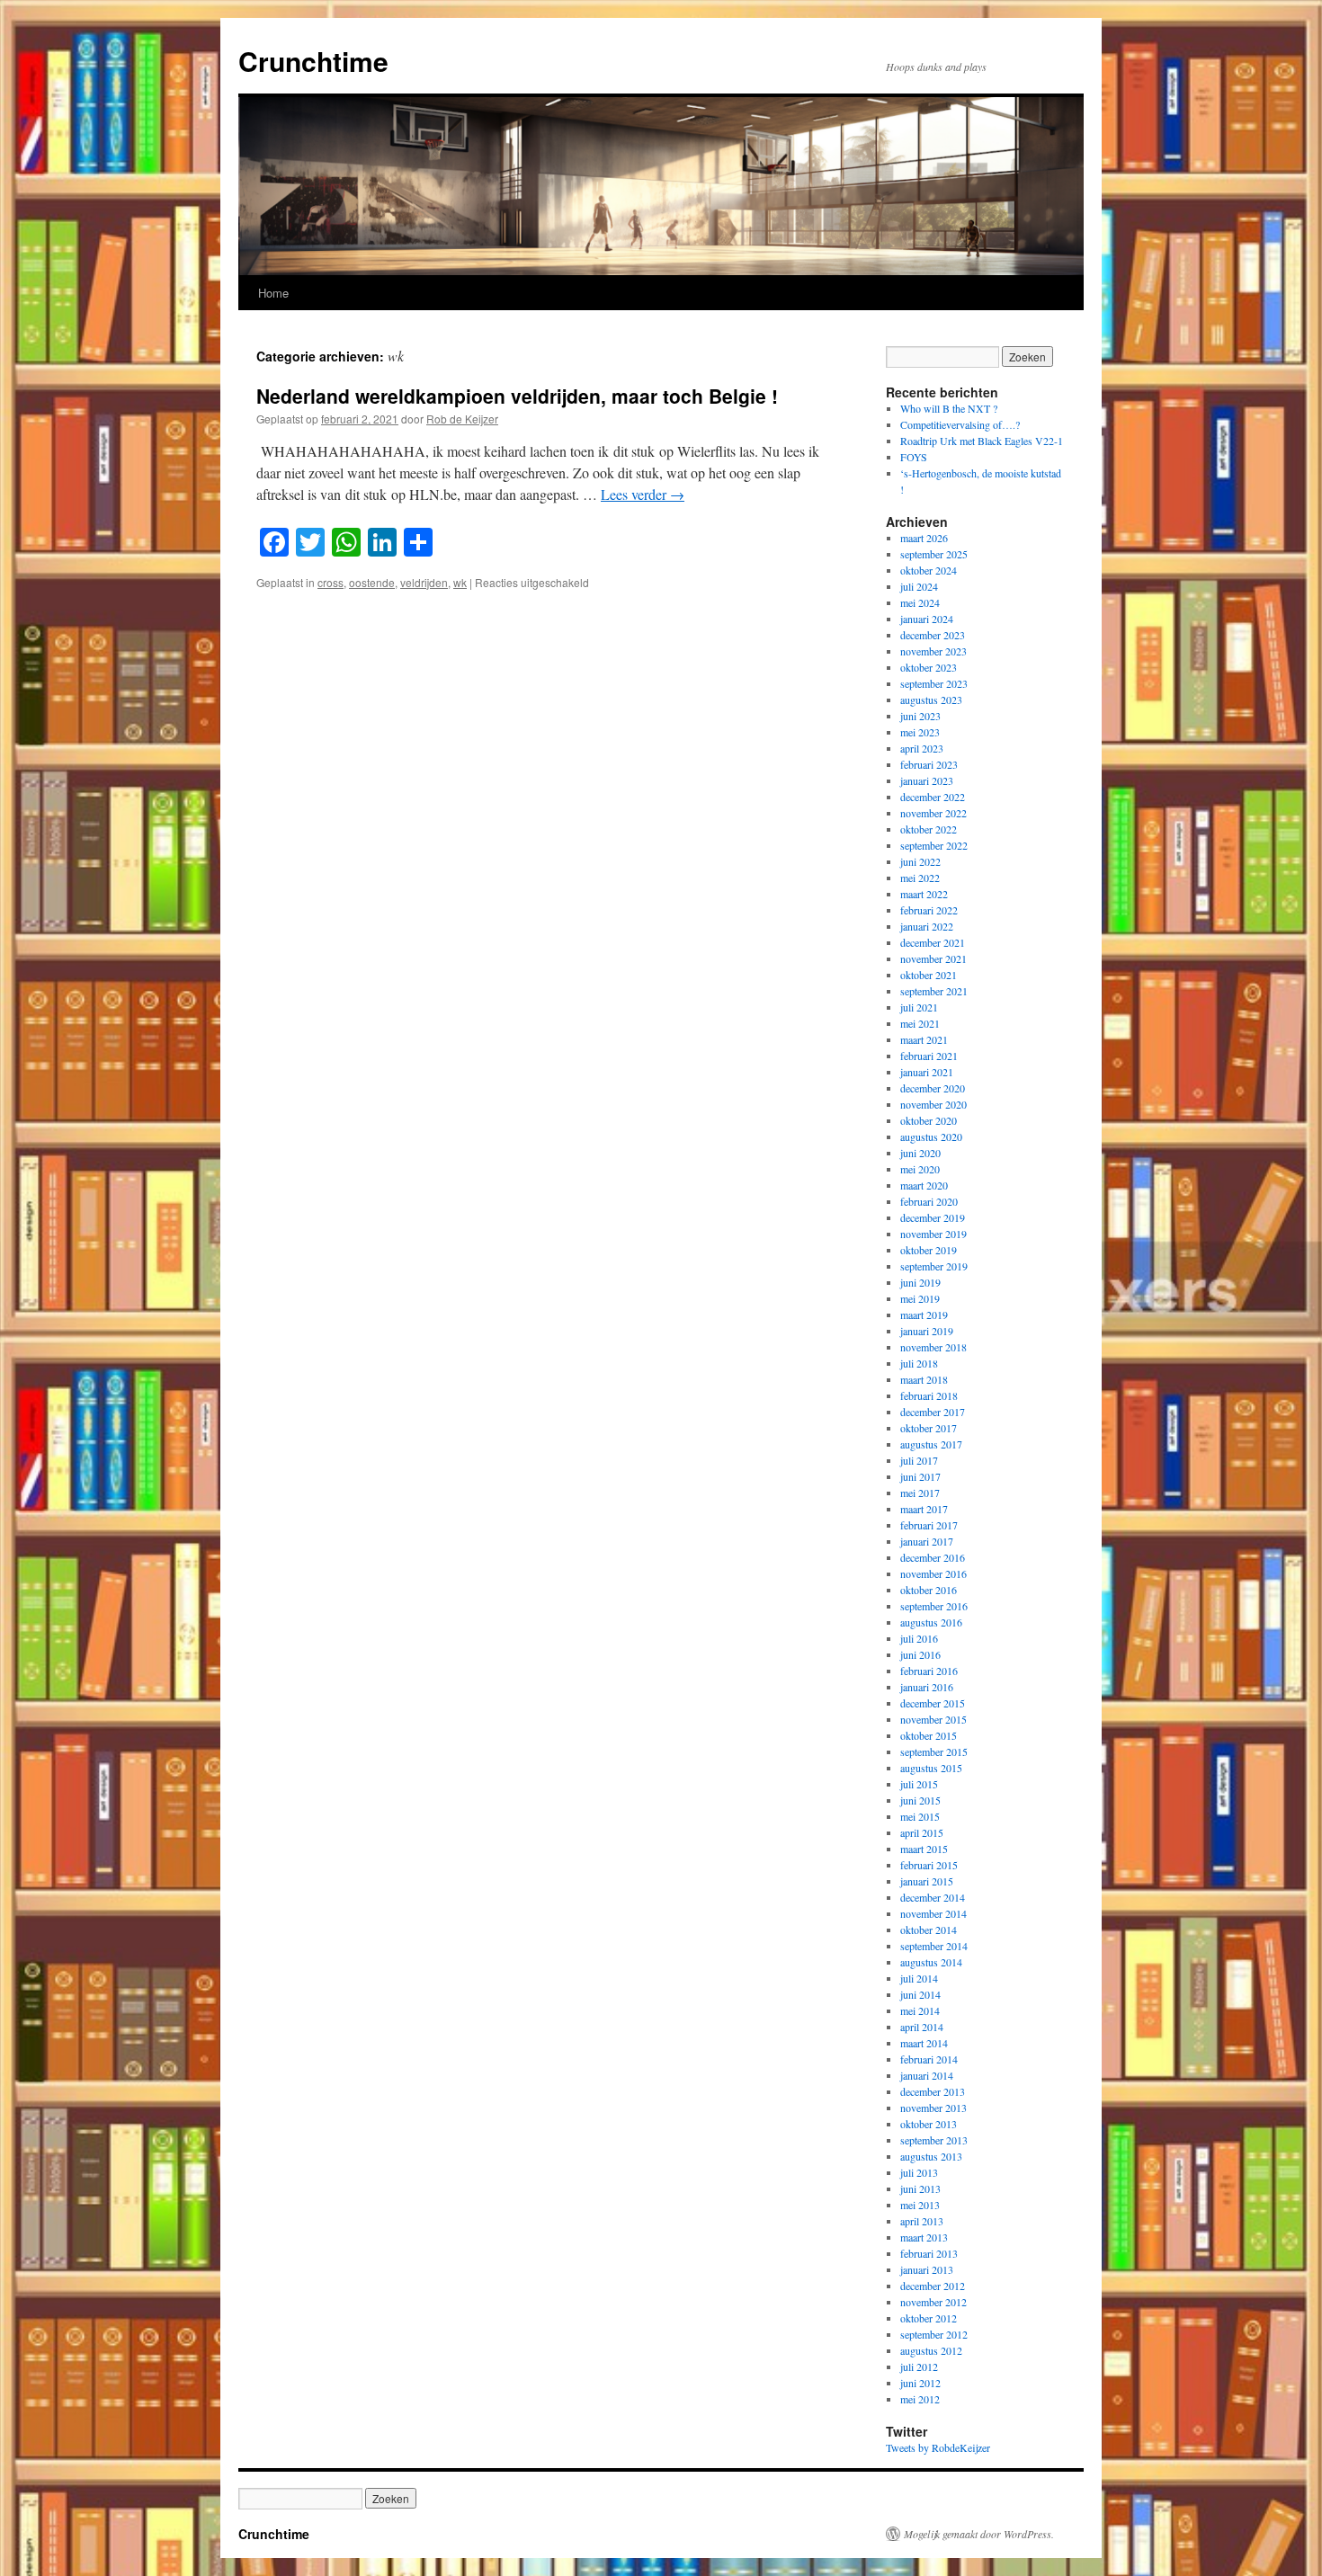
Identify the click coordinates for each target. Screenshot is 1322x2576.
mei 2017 (920, 1493)
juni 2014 (920, 1994)
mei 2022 (920, 878)
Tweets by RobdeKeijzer (938, 2447)
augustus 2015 (931, 1768)
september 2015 (934, 1752)
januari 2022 (927, 926)
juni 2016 (920, 1654)
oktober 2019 (929, 1250)
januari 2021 (927, 1072)
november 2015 (933, 1719)
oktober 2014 (929, 1930)
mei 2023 (920, 732)
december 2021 (933, 942)
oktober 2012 (929, 2318)
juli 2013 (919, 2172)
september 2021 (934, 991)
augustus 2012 (931, 2350)
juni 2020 (920, 1153)
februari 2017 (929, 1525)
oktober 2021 (929, 975)
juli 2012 (919, 2367)
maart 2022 (924, 894)
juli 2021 (919, 1007)
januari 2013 (927, 2269)
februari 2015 (929, 1865)
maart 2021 (924, 1039)
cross (330, 582)
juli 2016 (919, 1638)
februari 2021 (929, 1056)
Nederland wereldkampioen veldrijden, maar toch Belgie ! (517, 396)
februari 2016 (929, 1671)
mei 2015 (920, 1816)
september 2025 (934, 554)
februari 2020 (929, 1201)
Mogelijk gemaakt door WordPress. (979, 2534)
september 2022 (934, 845)
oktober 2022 (929, 829)
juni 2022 (920, 861)
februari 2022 (929, 910)
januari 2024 (927, 619)
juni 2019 (920, 1282)
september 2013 (934, 2140)
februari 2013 (929, 2253)
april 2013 (922, 2221)
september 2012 (934, 2334)
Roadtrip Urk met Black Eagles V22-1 (982, 441)
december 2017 (933, 1412)
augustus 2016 (931, 1622)
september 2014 (934, 1946)
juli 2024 (919, 586)
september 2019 (934, 1266)
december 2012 (933, 2286)
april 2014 (922, 2027)
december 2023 (933, 635)
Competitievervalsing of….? (960, 424)
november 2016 (933, 1573)
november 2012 (933, 2302)
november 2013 (933, 2108)
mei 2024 (920, 602)
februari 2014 (929, 2059)
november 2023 (933, 651)
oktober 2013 (929, 2124)
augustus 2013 (931, 2156)
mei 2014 (920, 2010)
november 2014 (933, 1913)
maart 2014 (924, 2043)
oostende (372, 582)
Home (273, 293)
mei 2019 (920, 1298)
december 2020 (933, 1088)
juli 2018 (919, 1363)
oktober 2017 (929, 1428)
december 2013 (933, 2091)
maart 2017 (924, 1509)
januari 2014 (927, 2075)
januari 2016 (927, 1687)
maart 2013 (924, 2237)
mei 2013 (920, 2205)
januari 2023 (927, 780)
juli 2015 (919, 1784)
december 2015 (933, 1703)
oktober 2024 (929, 570)
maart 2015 (924, 1849)
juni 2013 (920, 2188)
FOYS (914, 457)
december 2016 (933, 1557)
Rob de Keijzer (462, 419)
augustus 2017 (931, 1444)
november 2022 (933, 813)
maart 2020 (924, 1185)
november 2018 (933, 1347)
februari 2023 (929, 764)
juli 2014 (919, 1978)
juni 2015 (920, 1800)
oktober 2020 (929, 1120)
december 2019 (933, 1217)
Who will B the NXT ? (949, 408)
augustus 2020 (931, 1136)
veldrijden (424, 582)
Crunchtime (313, 61)
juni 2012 (920, 2383)
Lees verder (643, 494)
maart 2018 (924, 1379)
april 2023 (922, 748)
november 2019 (933, 1234)
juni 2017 (920, 1476)
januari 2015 (927, 1881)
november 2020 (933, 1104)
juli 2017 (919, 1460)
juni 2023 (920, 716)
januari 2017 (927, 1541)
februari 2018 (929, 1395)
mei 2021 (920, 1023)
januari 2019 (927, 1331)
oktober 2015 (929, 1735)
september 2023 (934, 683)
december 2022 (933, 797)
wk (460, 582)
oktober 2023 (929, 667)
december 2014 (933, 1897)
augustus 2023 (931, 700)
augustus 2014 (931, 1962)
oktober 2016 (929, 1590)
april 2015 (922, 1832)
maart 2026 (924, 538)
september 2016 (934, 1606)
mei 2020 (920, 1169)
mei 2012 (920, 2399)
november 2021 (933, 958)
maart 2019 (924, 1315)
